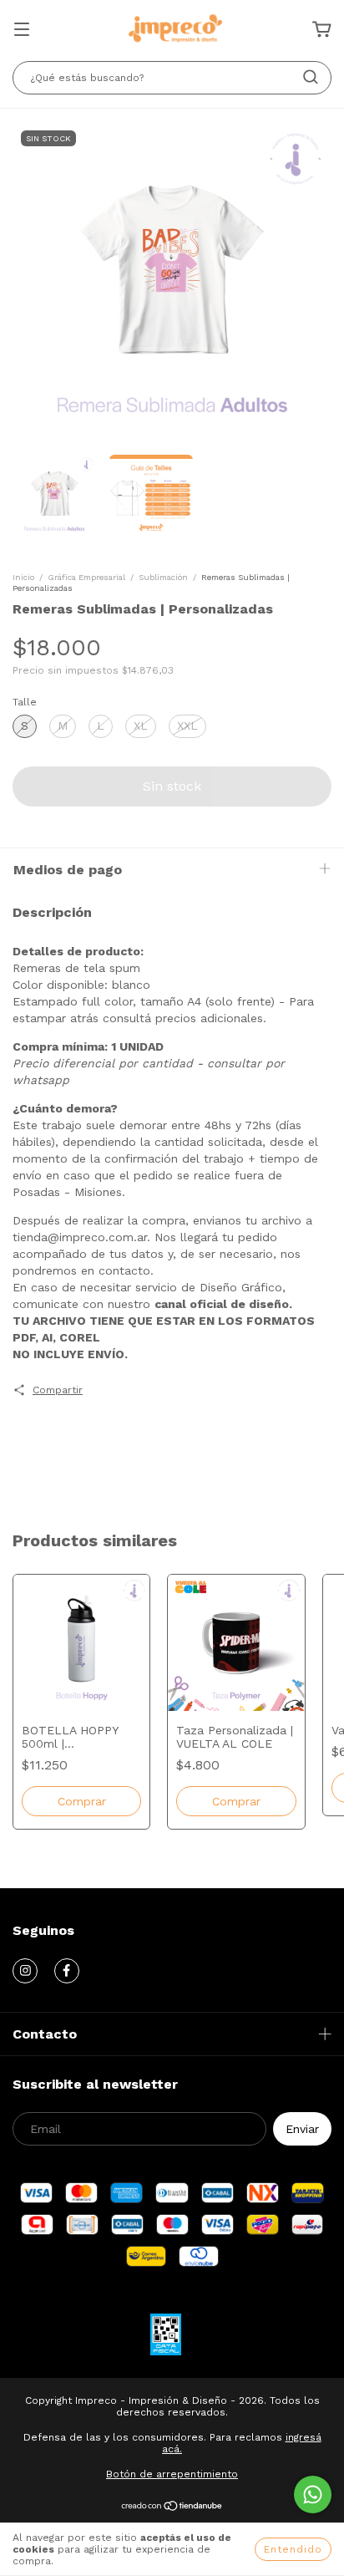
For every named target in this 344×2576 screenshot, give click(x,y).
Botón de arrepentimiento (172, 2474)
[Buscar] (311, 77)
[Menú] (22, 31)
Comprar (236, 1801)
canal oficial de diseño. (223, 1304)
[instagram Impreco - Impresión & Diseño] (25, 1971)
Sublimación (163, 577)
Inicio (23, 577)
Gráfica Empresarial (86, 577)
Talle (25, 702)
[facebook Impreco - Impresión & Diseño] (67, 1971)
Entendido (293, 2549)
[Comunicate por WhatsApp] (313, 2495)
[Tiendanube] (172, 2508)
